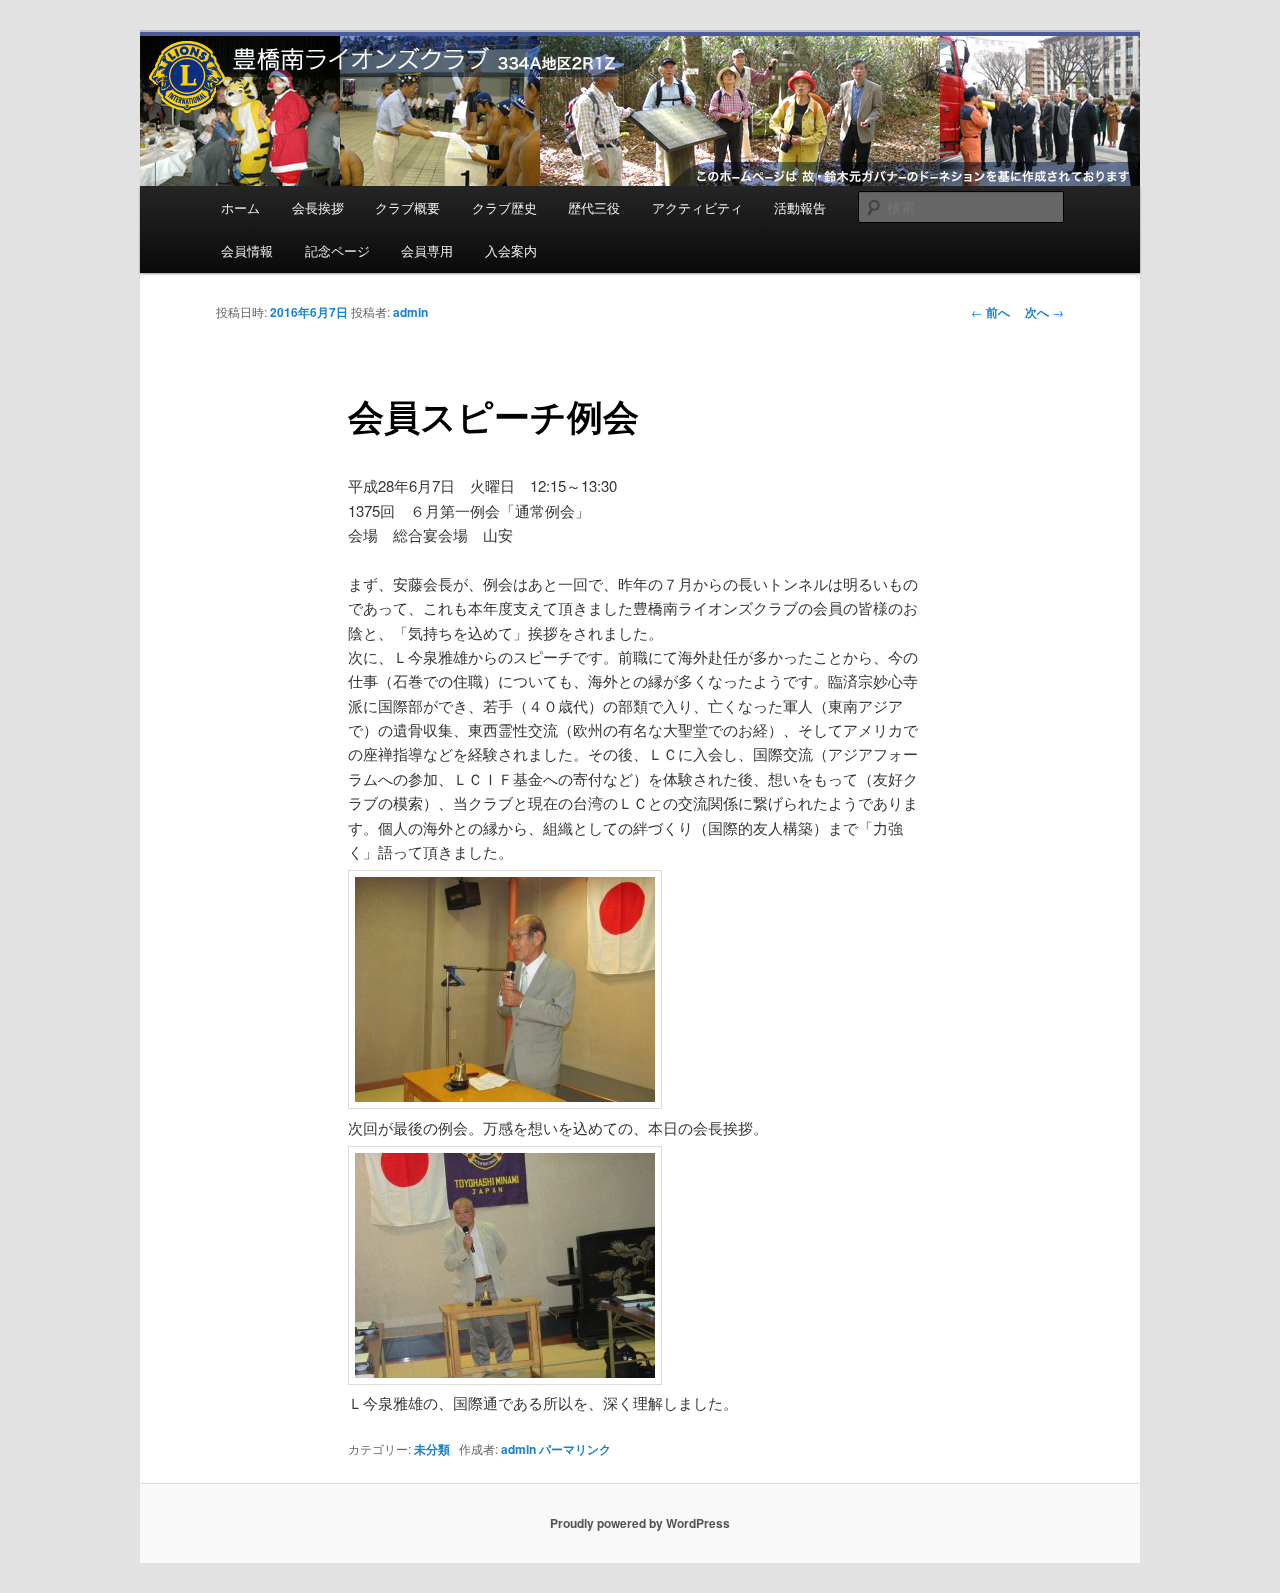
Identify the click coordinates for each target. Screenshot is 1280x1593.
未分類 (432, 1449)
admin (410, 312)
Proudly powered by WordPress (640, 1523)
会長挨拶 (318, 207)
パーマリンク (575, 1449)
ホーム (240, 207)
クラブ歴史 (504, 207)
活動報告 (800, 207)
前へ (990, 312)
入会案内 (511, 250)
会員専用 (427, 250)
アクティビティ (697, 207)
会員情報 (247, 250)
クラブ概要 (407, 207)
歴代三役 (594, 207)
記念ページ (337, 250)
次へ (1044, 312)
